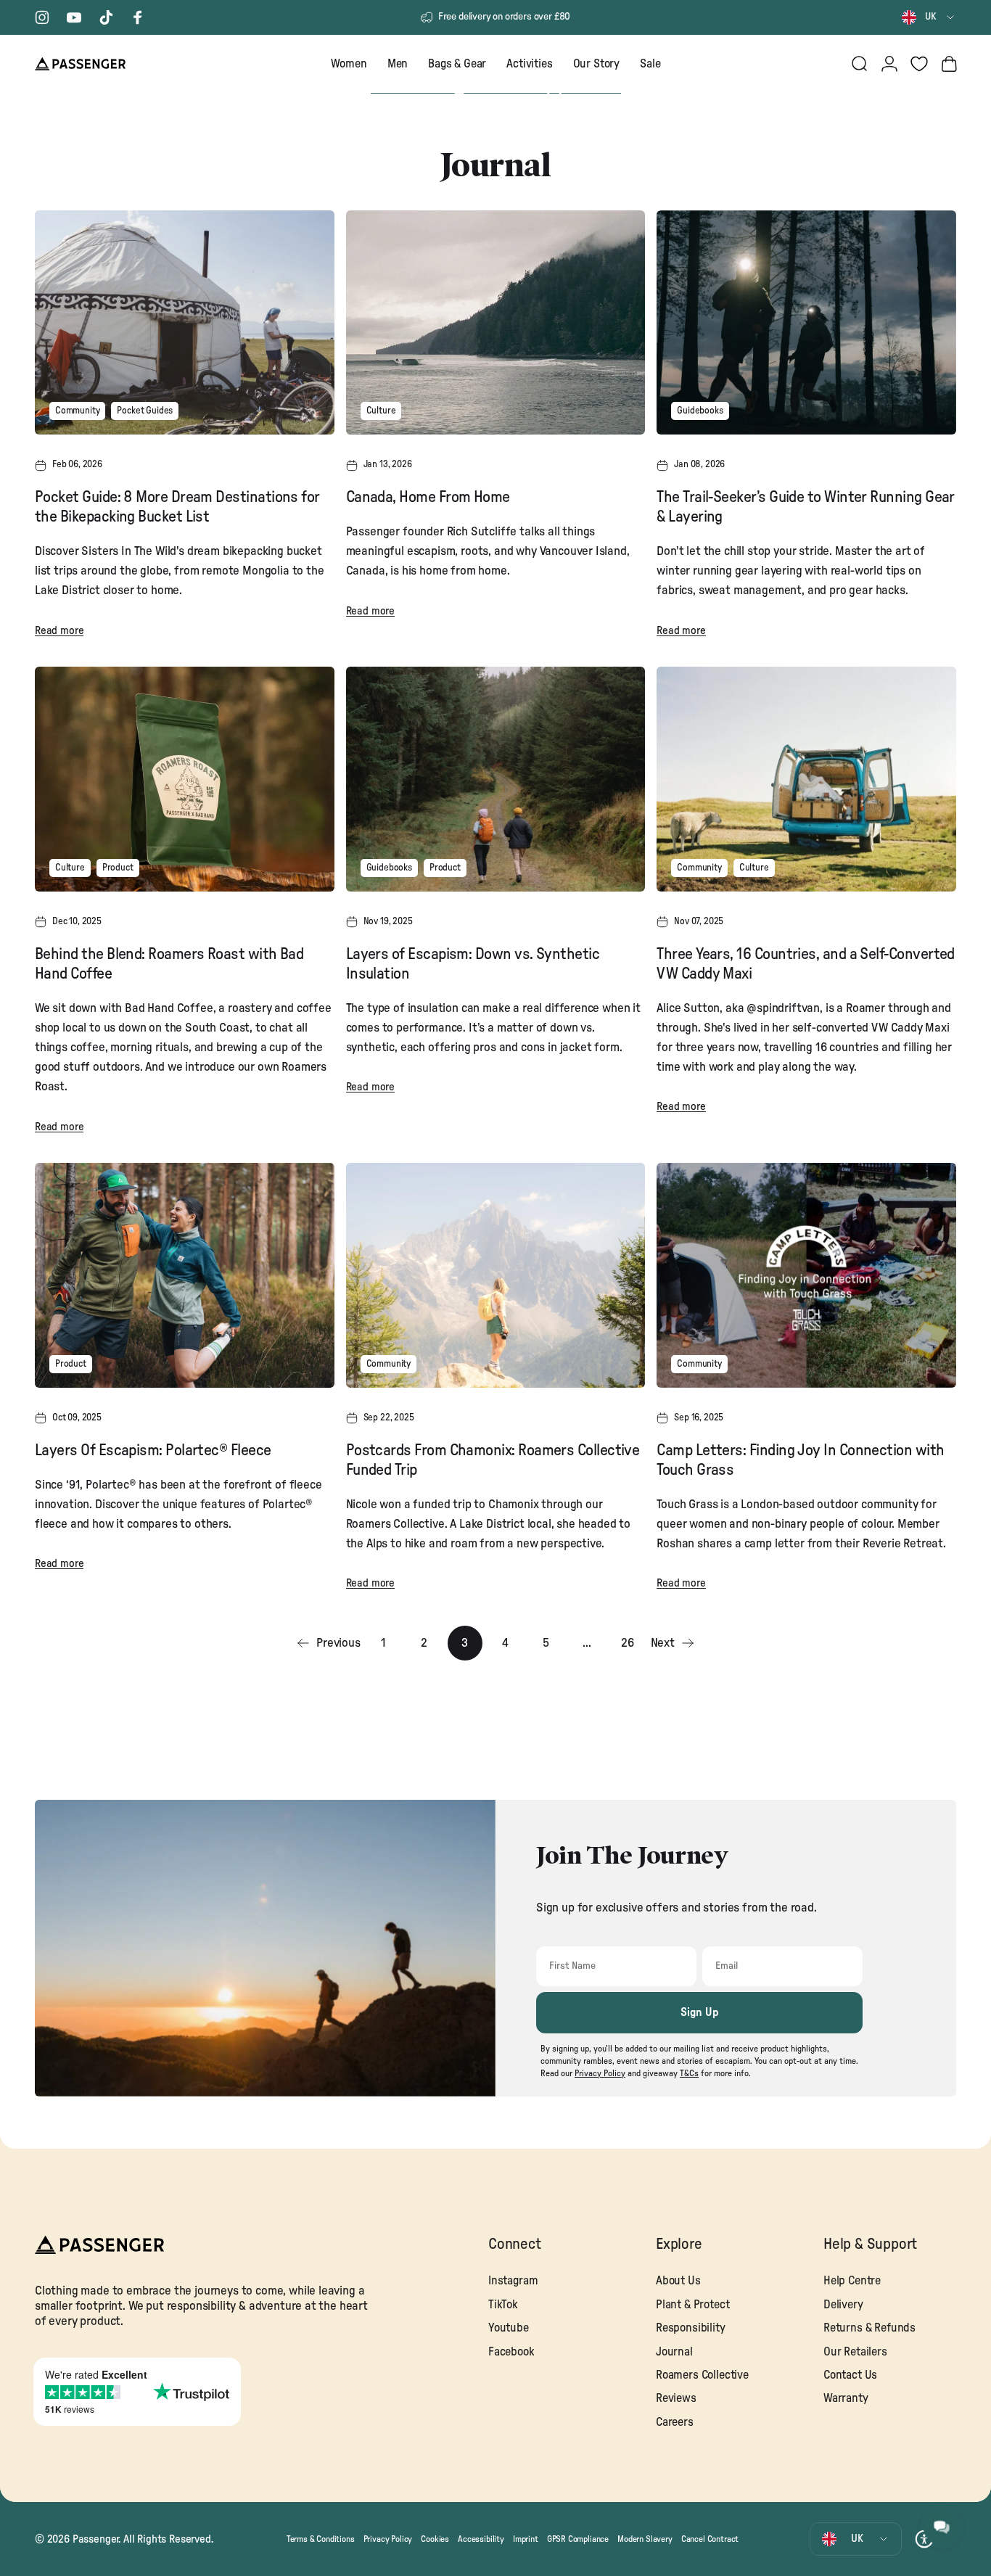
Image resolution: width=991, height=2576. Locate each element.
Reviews (676, 2398)
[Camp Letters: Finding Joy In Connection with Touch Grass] (806, 1275)
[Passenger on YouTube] (74, 17)
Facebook (511, 2352)
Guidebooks (700, 411)
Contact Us (850, 2375)
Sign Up (700, 2012)
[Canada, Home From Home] (496, 323)
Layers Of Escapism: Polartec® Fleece (153, 1450)
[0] (919, 64)
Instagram (513, 2281)
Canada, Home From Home (428, 497)
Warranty (846, 2398)
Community (77, 411)
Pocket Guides (145, 411)
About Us (678, 2281)
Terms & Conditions (321, 2538)
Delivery (843, 2305)
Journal (674, 2352)
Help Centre (852, 2281)
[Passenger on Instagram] (42, 17)
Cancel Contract (710, 2538)
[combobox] (929, 17)
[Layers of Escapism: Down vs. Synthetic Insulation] (496, 779)
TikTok (503, 2305)
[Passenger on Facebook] (138, 17)
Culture (381, 411)
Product (118, 868)
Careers (675, 2422)
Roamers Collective (702, 2375)
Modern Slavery (645, 2538)
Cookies (435, 2538)
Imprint (526, 2538)
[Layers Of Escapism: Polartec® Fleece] (185, 1275)
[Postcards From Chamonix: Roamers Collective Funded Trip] (496, 1275)
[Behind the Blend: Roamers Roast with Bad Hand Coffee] (185, 779)
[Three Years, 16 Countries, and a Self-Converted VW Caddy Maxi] (806, 779)
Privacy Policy (388, 2538)
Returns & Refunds (869, 2328)
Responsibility (691, 2328)
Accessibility (481, 2538)
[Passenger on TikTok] (106, 17)
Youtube (509, 2328)
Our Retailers (855, 2352)
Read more (59, 631)
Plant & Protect (692, 2305)
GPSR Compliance (578, 2538)
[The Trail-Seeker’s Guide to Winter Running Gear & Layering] (806, 322)
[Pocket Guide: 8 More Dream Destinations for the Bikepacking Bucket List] (185, 322)
